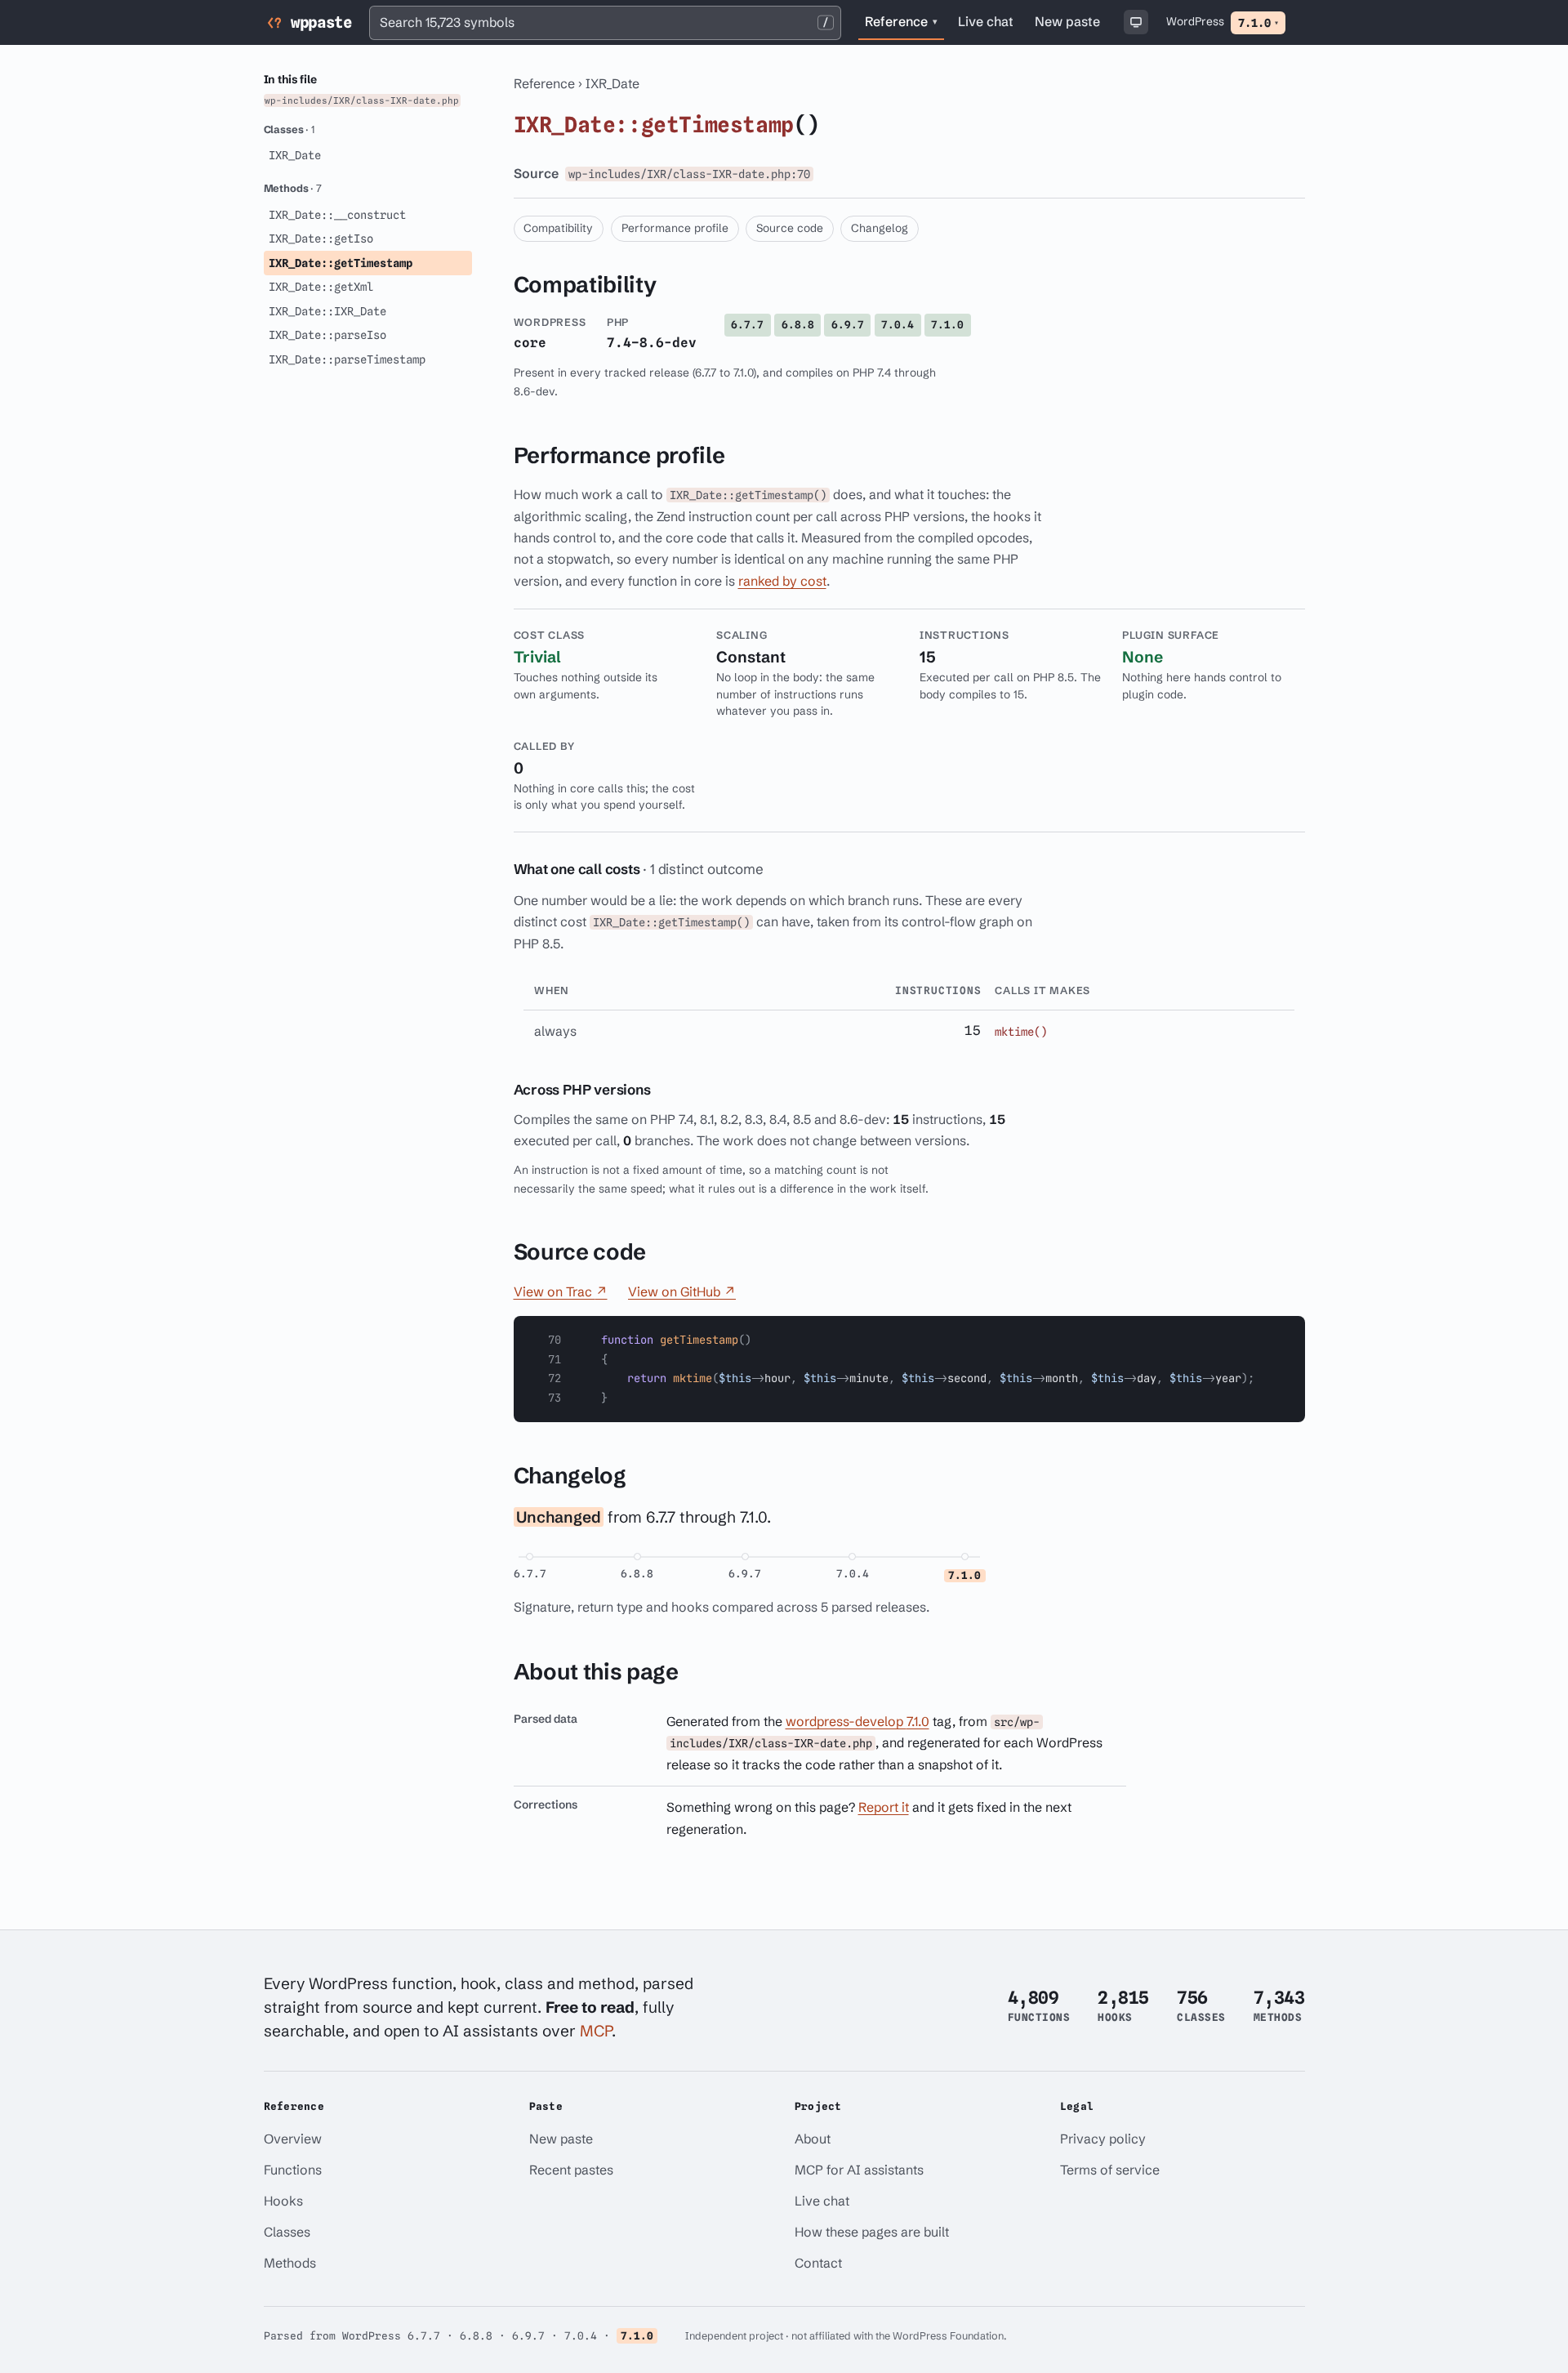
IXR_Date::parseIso (327, 335)
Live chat (989, 24)
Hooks (283, 2201)
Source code (790, 228)
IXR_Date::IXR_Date (327, 311)
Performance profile (675, 228)
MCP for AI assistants (859, 2170)
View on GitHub (682, 1291)
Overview (293, 2139)
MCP (596, 2031)
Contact (818, 2263)
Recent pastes (571, 2170)
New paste (1067, 21)
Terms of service (1110, 2170)
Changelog (880, 228)
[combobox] (605, 23)
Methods (290, 2263)
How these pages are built (872, 2232)
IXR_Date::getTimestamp (341, 263)
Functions (293, 2170)
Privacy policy (1103, 2139)
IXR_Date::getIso (321, 239)
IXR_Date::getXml (321, 287)
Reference (901, 21)
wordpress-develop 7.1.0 (857, 1721)
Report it (884, 1807)
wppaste (321, 22)
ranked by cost (782, 581)
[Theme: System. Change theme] (1136, 22)
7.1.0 (1258, 23)
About (813, 2139)
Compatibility (558, 228)
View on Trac (561, 1291)
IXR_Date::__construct (337, 215)
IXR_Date (612, 83)
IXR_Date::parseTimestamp (347, 359)
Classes (287, 2232)
